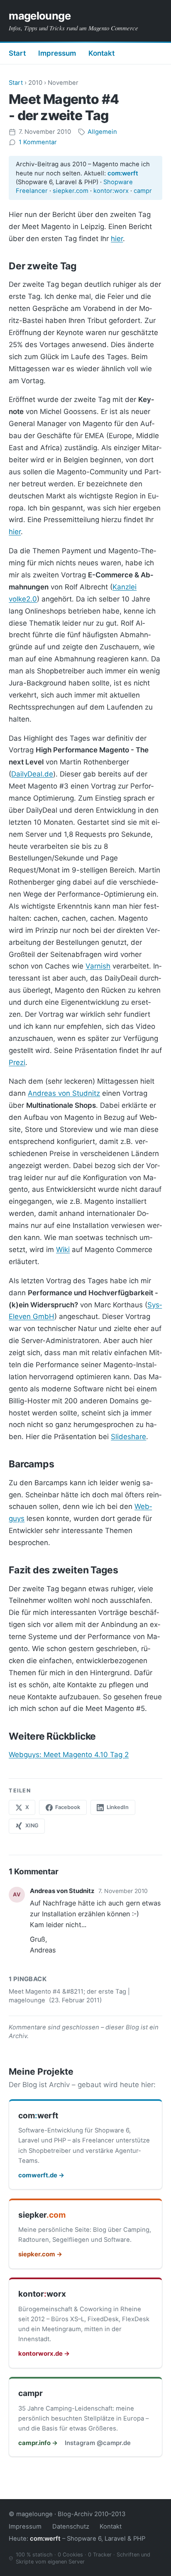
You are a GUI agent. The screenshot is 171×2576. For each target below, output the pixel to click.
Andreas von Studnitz (64, 1093)
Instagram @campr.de (98, 2443)
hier (117, 239)
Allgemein (102, 132)
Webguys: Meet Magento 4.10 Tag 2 (69, 1755)
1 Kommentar (38, 142)
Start (17, 53)
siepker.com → (40, 2254)
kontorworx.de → (44, 2354)
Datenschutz (71, 2527)
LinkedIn (118, 1807)
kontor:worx (111, 191)
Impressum (57, 53)
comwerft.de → (41, 2175)
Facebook (68, 1807)
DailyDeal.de (32, 774)
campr (143, 191)
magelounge (40, 16)
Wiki (63, 1250)
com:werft (123, 173)
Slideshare (128, 1437)
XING (32, 1825)
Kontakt (101, 53)
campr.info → (38, 2443)
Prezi (17, 1062)
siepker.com (71, 191)
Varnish (98, 966)
